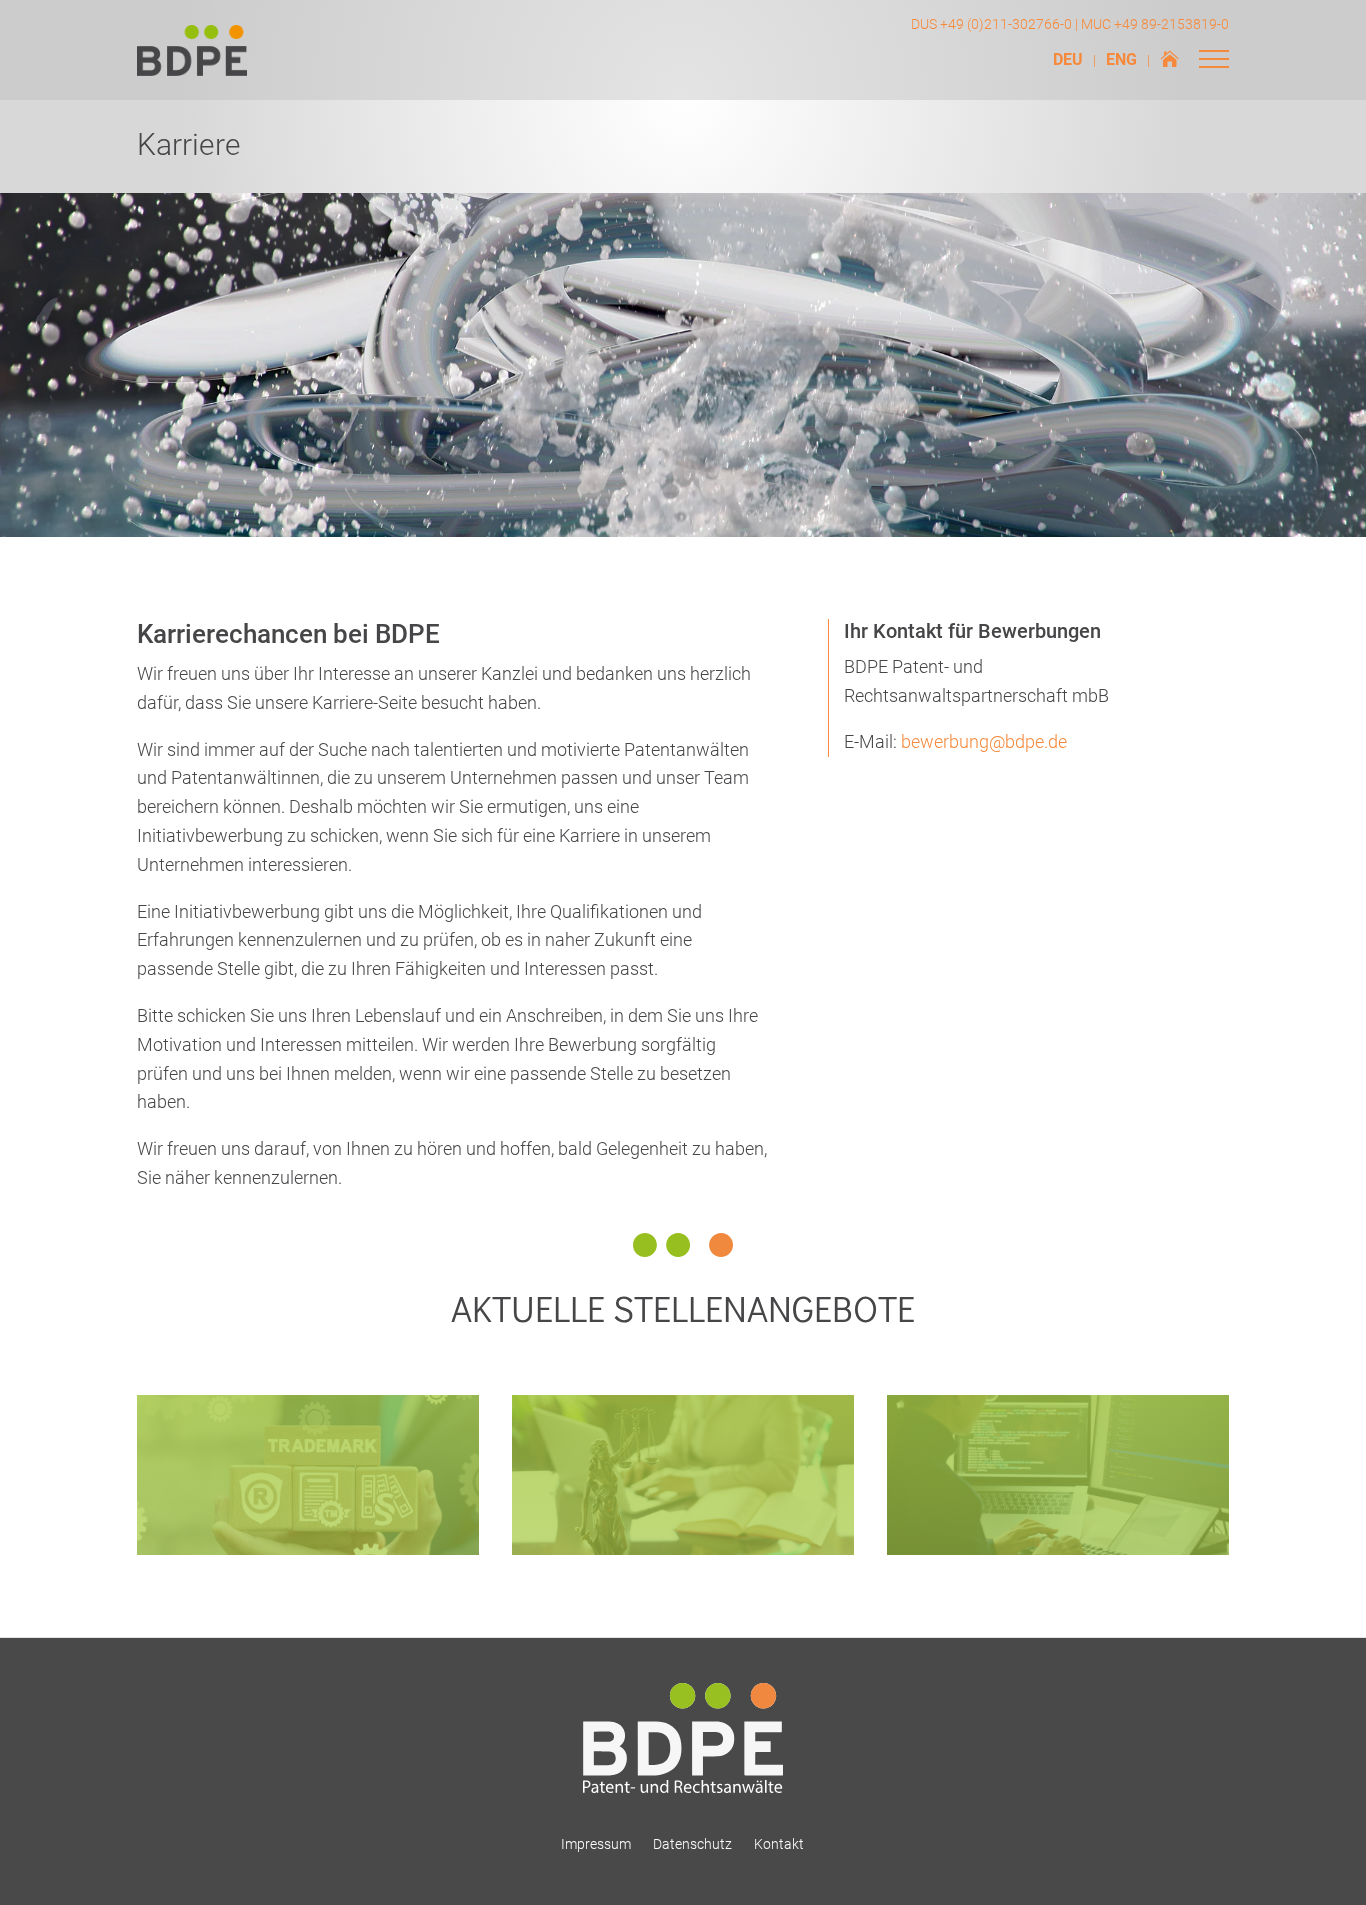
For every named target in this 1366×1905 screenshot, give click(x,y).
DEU (1068, 61)
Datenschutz (692, 1843)
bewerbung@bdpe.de (984, 741)
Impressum (596, 1843)
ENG (1121, 61)
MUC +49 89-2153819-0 (1155, 24)
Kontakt (779, 1843)
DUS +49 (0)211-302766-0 (991, 24)
